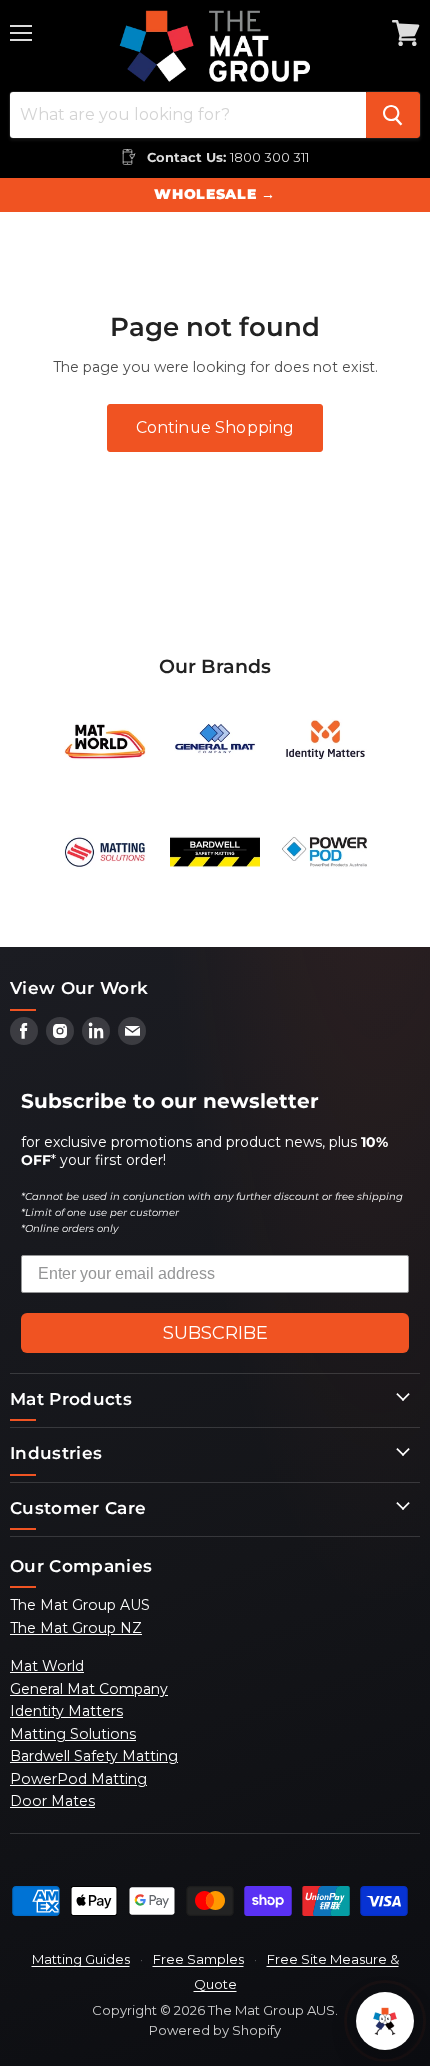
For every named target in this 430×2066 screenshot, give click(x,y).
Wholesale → (214, 194)
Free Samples (198, 1959)
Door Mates (52, 1801)
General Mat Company (89, 1689)
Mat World (47, 1666)
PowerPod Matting (78, 1779)
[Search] (393, 115)
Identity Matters (66, 1711)
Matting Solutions (73, 1734)
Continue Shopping (215, 427)
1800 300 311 (269, 157)
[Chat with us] (385, 2021)
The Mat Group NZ (76, 1628)
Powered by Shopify (215, 2030)
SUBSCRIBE (215, 1333)
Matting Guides (81, 1959)
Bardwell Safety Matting (94, 1756)
